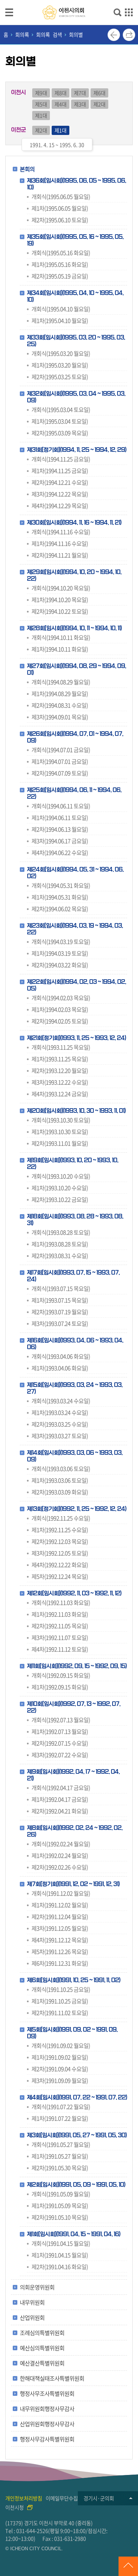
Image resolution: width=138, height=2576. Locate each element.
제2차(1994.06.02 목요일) (60, 909)
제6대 (99, 93)
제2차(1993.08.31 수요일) (60, 1255)
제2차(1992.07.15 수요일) (60, 1743)
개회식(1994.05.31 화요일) (61, 885)
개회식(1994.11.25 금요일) (61, 459)
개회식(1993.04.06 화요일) (61, 1356)
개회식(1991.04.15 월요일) (61, 2243)
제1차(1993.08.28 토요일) (60, 1244)
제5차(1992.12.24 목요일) (60, 1576)
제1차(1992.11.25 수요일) (60, 1530)
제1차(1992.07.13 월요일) (60, 1731)
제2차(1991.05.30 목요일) (60, 2168)
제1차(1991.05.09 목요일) (60, 2205)
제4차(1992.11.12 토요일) (60, 1649)
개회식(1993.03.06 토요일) (61, 1469)
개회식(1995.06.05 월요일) (61, 196)
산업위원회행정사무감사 (47, 2424)
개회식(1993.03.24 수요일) (61, 1401)
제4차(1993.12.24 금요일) (60, 1094)
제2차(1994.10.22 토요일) (60, 611)
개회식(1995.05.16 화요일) (61, 253)
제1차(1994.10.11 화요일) (60, 649)
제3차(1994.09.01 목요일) (60, 717)
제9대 (41, 93)
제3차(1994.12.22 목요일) (60, 494)
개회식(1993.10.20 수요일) (61, 1176)
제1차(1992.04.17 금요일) (60, 1799)
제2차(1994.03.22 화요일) (60, 965)
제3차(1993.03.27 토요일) (60, 1436)
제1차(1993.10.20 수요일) (60, 1188)
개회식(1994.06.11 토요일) (61, 806)
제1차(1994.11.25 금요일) (60, 471)
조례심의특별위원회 (42, 2333)
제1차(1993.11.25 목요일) (60, 1059)
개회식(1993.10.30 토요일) (61, 1120)
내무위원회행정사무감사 (47, 2409)
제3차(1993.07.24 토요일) (60, 1323)
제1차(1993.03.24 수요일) (60, 1412)
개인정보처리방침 (24, 2498)
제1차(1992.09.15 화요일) (60, 1687)
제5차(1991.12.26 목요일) (60, 1951)
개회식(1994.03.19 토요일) (61, 941)
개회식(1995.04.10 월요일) (61, 309)
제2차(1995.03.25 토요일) (60, 377)
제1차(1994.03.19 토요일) (60, 953)
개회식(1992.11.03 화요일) (61, 1602)
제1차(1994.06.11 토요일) (60, 817)
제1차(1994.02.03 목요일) (60, 1009)
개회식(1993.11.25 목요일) (61, 1047)
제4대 (61, 104)
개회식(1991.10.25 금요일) (61, 1989)
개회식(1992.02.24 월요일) (61, 1844)
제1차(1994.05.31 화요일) (60, 897)
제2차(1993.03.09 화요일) (60, 1492)
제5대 (41, 104)
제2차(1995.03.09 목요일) (60, 433)
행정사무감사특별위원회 (47, 2439)
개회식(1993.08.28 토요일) (61, 1232)
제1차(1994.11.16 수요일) (60, 543)
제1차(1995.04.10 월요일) (60, 320)
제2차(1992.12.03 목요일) (60, 1541)
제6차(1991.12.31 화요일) (60, 1963)
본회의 (27, 169)
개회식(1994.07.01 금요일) (61, 750)
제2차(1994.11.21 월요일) (60, 555)
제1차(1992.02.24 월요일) (60, 1855)
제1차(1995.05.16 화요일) (60, 264)
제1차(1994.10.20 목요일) (60, 599)
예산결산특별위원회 (42, 2363)
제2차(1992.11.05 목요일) (60, 1626)
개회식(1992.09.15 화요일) (61, 1675)
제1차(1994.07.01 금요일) (60, 761)
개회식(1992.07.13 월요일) (61, 1720)
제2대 (99, 104)
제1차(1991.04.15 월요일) (60, 2255)
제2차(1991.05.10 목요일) (60, 2217)
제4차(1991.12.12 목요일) (60, 1940)
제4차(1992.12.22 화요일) (60, 1565)
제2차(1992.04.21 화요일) (60, 1811)
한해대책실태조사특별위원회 (52, 2378)
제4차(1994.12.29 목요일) (60, 506)
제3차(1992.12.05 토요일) (60, 1553)
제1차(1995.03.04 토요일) (60, 421)
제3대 (80, 104)
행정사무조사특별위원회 (47, 2393)
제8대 (61, 93)
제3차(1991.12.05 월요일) (60, 1928)
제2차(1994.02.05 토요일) (60, 1021)
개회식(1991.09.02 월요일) (61, 2045)
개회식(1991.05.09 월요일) (61, 2194)
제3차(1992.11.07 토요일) (60, 1637)
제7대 (80, 93)
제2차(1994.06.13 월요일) (60, 829)
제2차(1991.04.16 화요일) (60, 2267)
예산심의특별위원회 (42, 2348)
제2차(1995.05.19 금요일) (60, 276)
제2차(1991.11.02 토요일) (60, 2013)
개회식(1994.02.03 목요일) (61, 998)
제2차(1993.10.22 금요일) (60, 1199)
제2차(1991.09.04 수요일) (60, 2069)
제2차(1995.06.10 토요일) (60, 220)
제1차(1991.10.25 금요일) (60, 2001)
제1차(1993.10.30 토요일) (60, 1132)
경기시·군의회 (99, 2498)
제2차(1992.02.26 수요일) (60, 1867)
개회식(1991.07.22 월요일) (61, 2107)
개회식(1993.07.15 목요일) (61, 1288)
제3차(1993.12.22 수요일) (60, 1082)
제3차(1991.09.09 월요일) (60, 2080)
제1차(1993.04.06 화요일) (60, 1368)
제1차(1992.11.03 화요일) (60, 1614)
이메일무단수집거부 (66, 2498)
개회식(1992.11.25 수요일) (61, 1518)
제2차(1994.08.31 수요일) (60, 705)
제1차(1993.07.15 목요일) (60, 1300)
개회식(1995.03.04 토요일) (61, 409)
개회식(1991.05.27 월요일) (61, 2144)
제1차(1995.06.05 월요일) (60, 208)
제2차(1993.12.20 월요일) (60, 1070)
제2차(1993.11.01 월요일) (60, 1143)
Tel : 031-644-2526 (27, 2531)
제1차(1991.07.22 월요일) (60, 2118)
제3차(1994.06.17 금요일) (60, 841)
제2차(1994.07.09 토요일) (60, 773)
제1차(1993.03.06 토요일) (60, 1480)
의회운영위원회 (37, 2287)
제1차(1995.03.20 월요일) (60, 365)
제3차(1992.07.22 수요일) (60, 1755)
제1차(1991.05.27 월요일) (60, 2156)
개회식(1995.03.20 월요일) (61, 353)
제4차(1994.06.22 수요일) (60, 852)
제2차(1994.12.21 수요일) (60, 482)
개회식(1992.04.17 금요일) (61, 1788)
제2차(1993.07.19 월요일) (60, 1312)
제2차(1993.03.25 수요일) (60, 1424)
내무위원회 (32, 2302)
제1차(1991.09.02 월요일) (60, 2057)
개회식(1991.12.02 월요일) (61, 1893)
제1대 (41, 116)
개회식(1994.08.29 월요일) (61, 682)
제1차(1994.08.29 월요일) (60, 693)
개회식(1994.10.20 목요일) (61, 588)
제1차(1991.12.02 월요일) (60, 1905)
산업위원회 (32, 2317)
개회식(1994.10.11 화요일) (61, 637)
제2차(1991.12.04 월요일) (60, 1916)
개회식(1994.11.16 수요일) (61, 532)
